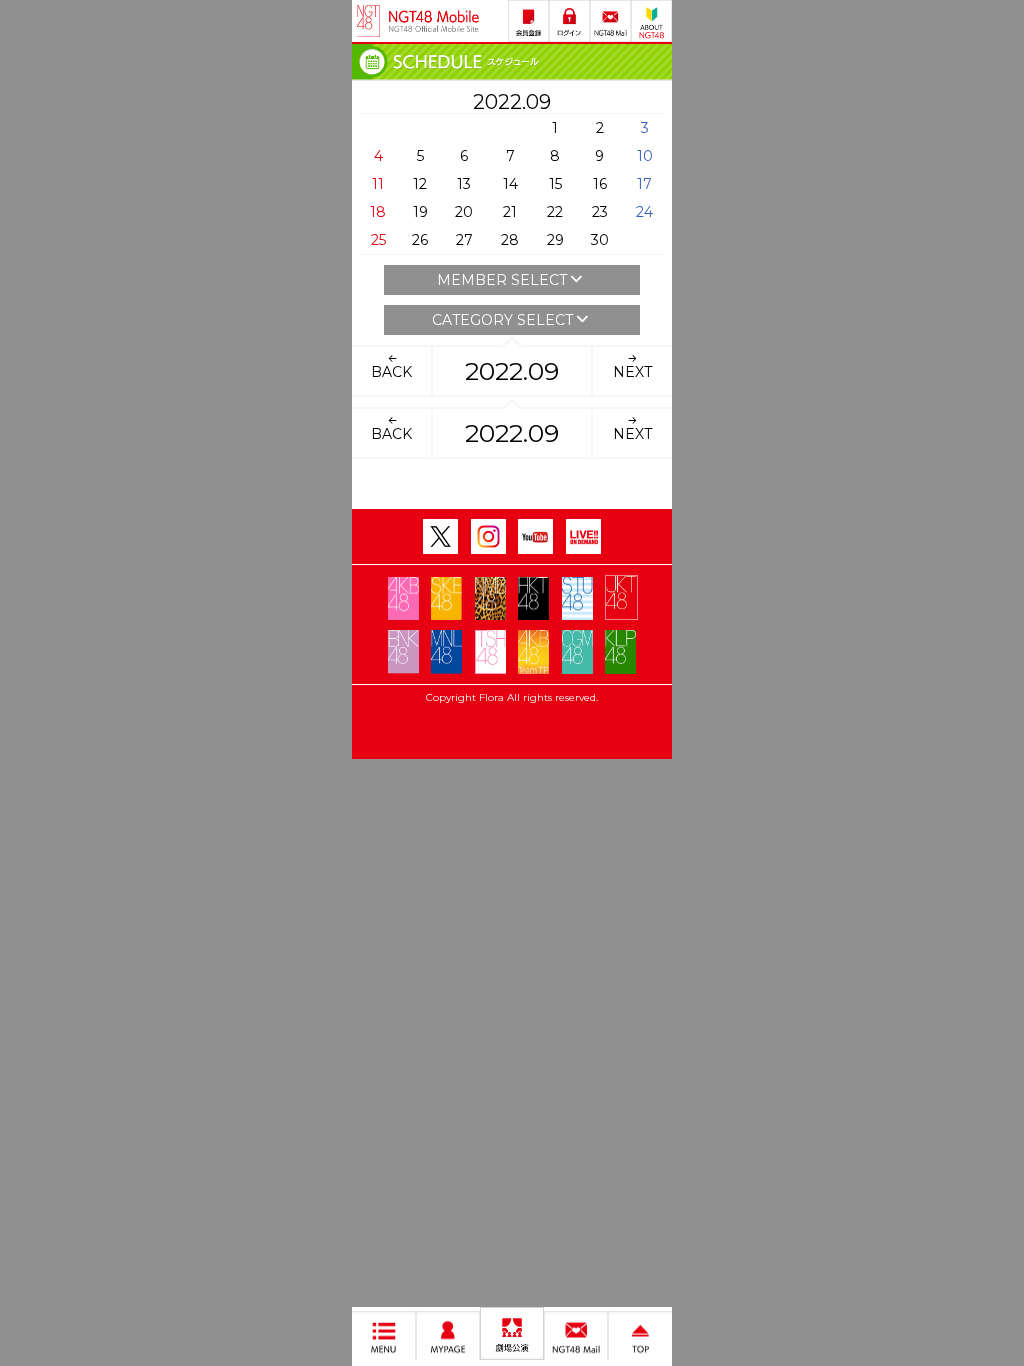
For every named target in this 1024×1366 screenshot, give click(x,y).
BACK (391, 372)
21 (510, 212)
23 (600, 212)
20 (464, 212)
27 (464, 240)
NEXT (632, 372)
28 (510, 240)
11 (378, 184)
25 (378, 240)
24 (644, 212)
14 (510, 184)
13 (464, 184)
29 (555, 240)
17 (644, 184)
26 (420, 240)
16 (600, 184)
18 (378, 212)
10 (645, 156)
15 (555, 184)
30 (600, 240)
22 (555, 212)
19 (420, 212)
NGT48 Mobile (434, 21)
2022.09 (512, 371)
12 (420, 184)
